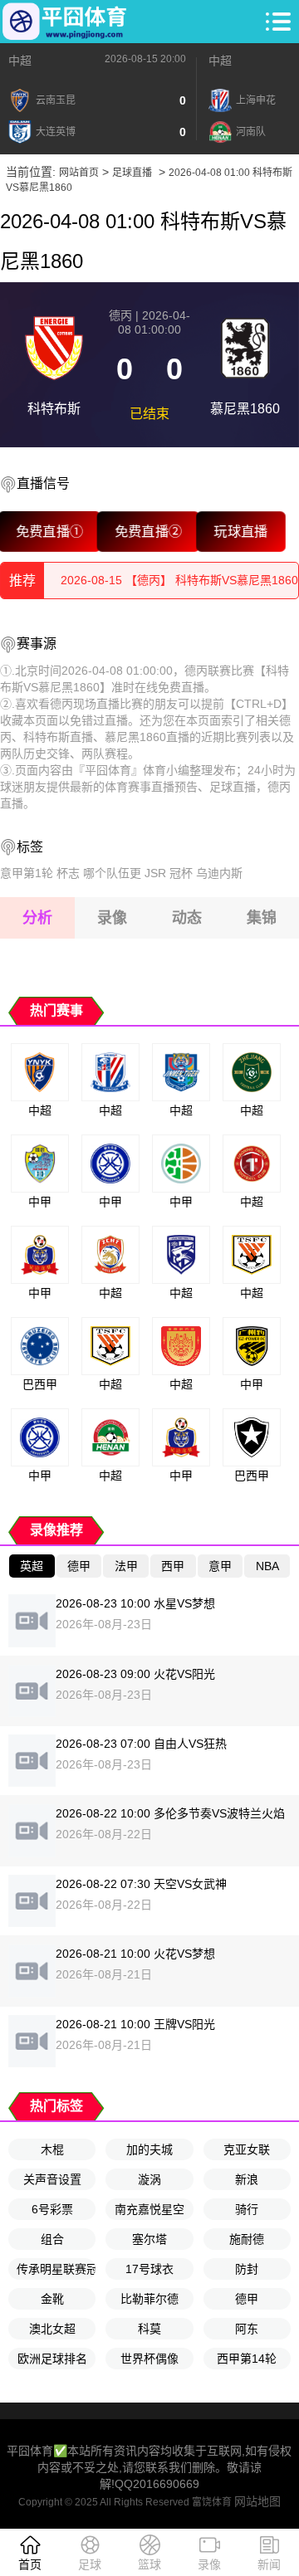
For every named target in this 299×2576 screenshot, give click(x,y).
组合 (52, 2239)
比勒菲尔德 (149, 2299)
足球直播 (132, 173)
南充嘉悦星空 (149, 2209)
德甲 (247, 2299)
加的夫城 (149, 2149)
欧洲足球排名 (52, 2359)
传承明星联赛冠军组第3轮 (56, 2269)
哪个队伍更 (112, 873)
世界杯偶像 (149, 2359)
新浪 (247, 2179)
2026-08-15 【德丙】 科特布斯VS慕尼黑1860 (179, 589)
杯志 (68, 873)
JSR (155, 873)
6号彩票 (52, 2209)
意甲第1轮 (27, 873)
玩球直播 (241, 531)
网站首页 (79, 173)
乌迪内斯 (219, 873)
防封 (247, 2269)
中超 (20, 61)
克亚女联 (247, 2149)
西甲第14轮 (247, 2359)
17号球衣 (149, 2269)
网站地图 (257, 2501)
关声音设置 (52, 2179)
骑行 (247, 2209)
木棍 (52, 2149)
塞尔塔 (149, 2239)
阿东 (247, 2329)
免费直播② (148, 531)
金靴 (52, 2299)
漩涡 (149, 2179)
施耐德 (247, 2239)
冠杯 (181, 873)
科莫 (149, 2329)
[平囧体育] (65, 22)
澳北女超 (52, 2329)
